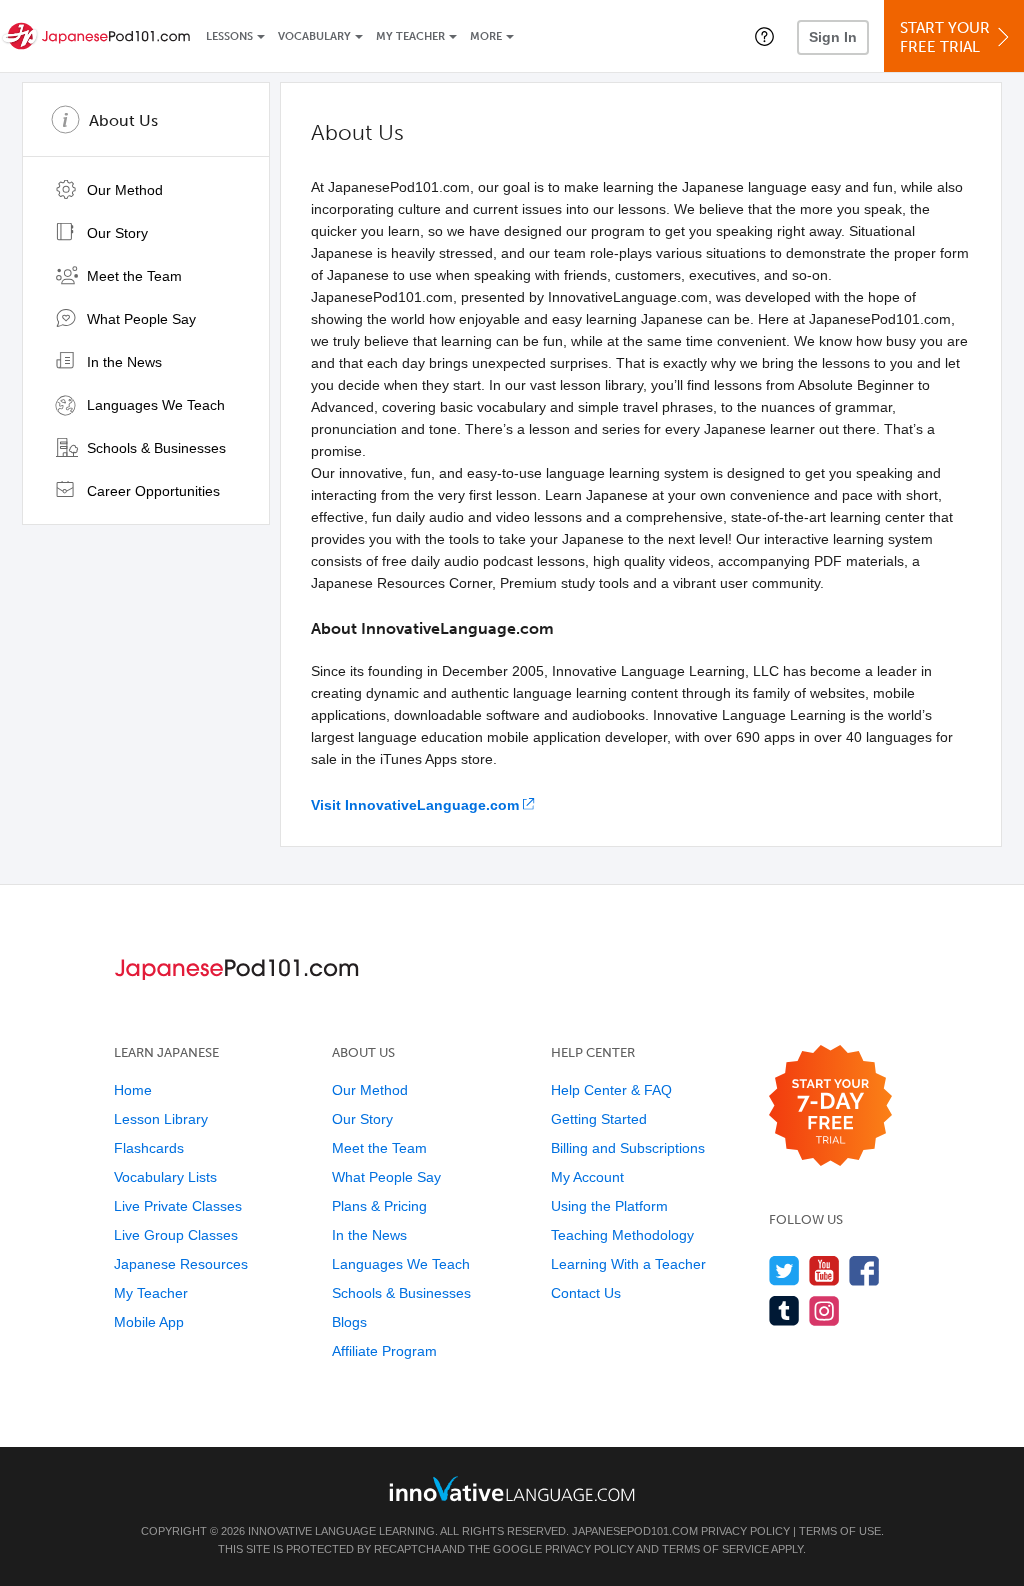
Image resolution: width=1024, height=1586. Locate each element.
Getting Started (599, 1119)
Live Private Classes (178, 1206)
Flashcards (149, 1148)
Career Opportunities (151, 491)
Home (133, 1090)
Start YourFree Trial (945, 37)
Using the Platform (609, 1206)
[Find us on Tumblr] (784, 1310)
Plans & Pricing (379, 1206)
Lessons (229, 36)
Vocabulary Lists (165, 1177)
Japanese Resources (181, 1264)
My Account (587, 1177)
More (486, 36)
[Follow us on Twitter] (784, 1270)
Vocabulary (314, 36)
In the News (122, 362)
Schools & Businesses (154, 448)
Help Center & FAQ (611, 1090)
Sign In (833, 37)
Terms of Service (715, 1549)
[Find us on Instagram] (824, 1310)
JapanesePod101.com (635, 1531)
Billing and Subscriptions (628, 1148)
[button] (764, 36)
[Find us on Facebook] (864, 1270)
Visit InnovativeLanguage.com (415, 805)
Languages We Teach (154, 405)
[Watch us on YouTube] (824, 1270)
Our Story (115, 233)
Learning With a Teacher (628, 1264)
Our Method (123, 190)
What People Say (139, 319)
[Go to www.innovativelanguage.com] (512, 1488)
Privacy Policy (745, 1531)
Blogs (349, 1322)
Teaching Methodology (622, 1235)
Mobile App (149, 1322)
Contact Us (586, 1293)
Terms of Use (840, 1531)
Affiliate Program (384, 1351)
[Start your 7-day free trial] (830, 1106)
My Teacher (410, 36)
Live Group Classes (176, 1235)
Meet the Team (132, 276)
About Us (123, 120)
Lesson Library (161, 1119)
